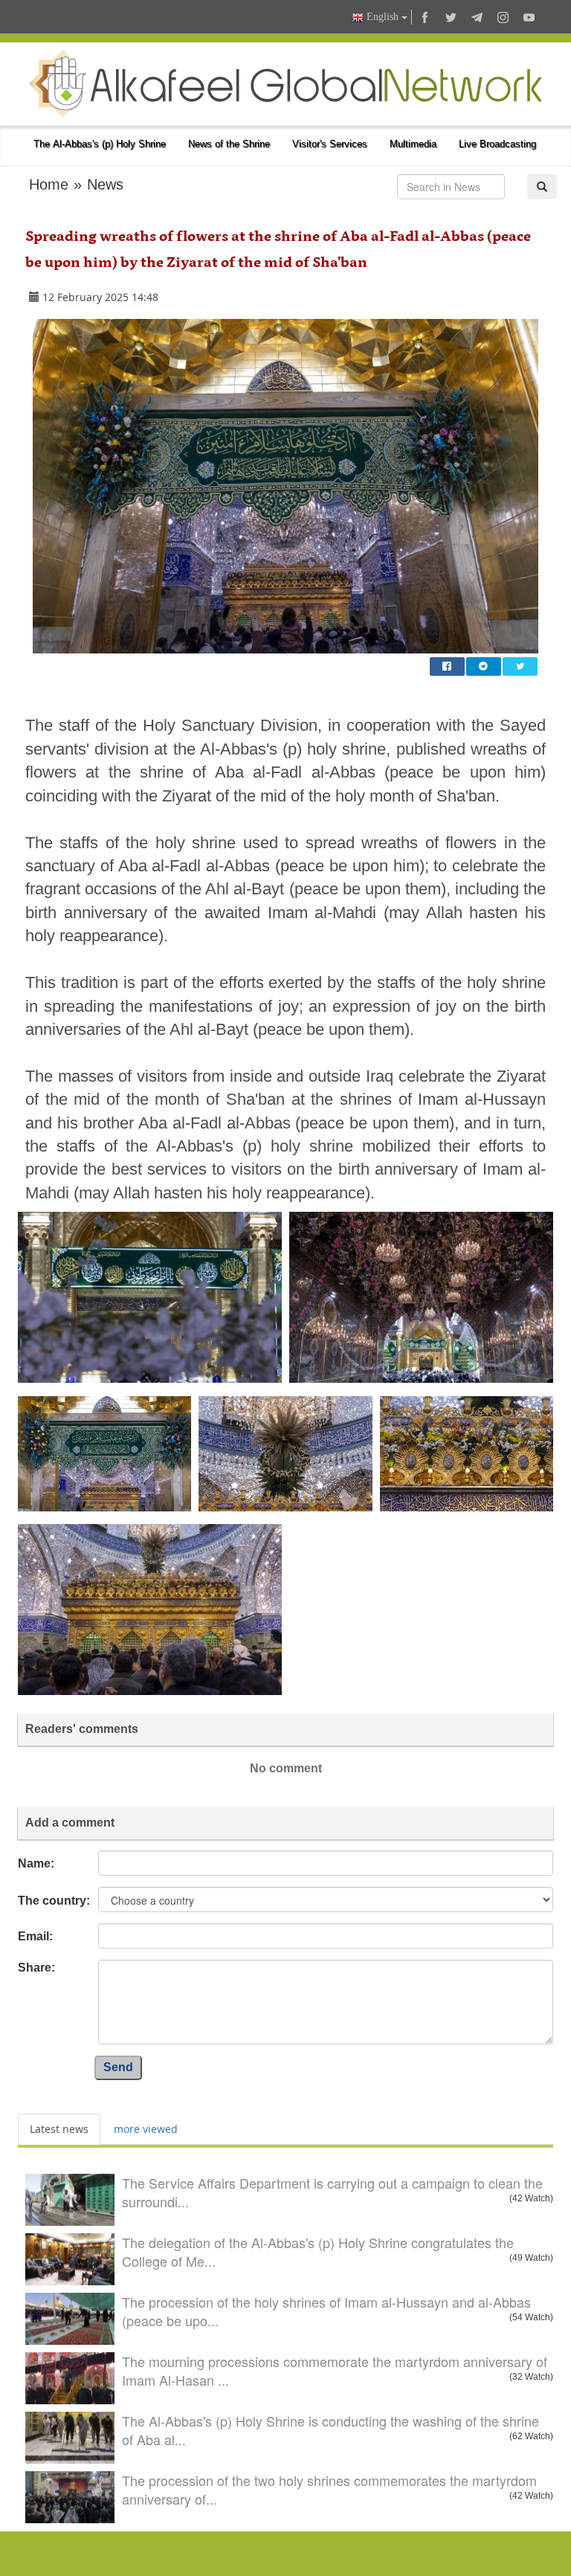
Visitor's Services (330, 144)
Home (49, 184)
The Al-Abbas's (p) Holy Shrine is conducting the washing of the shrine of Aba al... (330, 2430)
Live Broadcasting (497, 144)
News (105, 184)
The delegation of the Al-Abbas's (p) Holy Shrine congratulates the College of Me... (318, 2252)
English (383, 17)
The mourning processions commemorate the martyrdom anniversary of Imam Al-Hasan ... (335, 2371)
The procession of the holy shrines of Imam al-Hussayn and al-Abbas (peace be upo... (326, 2311)
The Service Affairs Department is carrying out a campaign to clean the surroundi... (332, 2192)
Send (118, 2067)
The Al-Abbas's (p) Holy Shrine (100, 144)
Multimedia (413, 144)
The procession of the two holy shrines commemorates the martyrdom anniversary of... (329, 2490)
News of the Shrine (229, 144)
